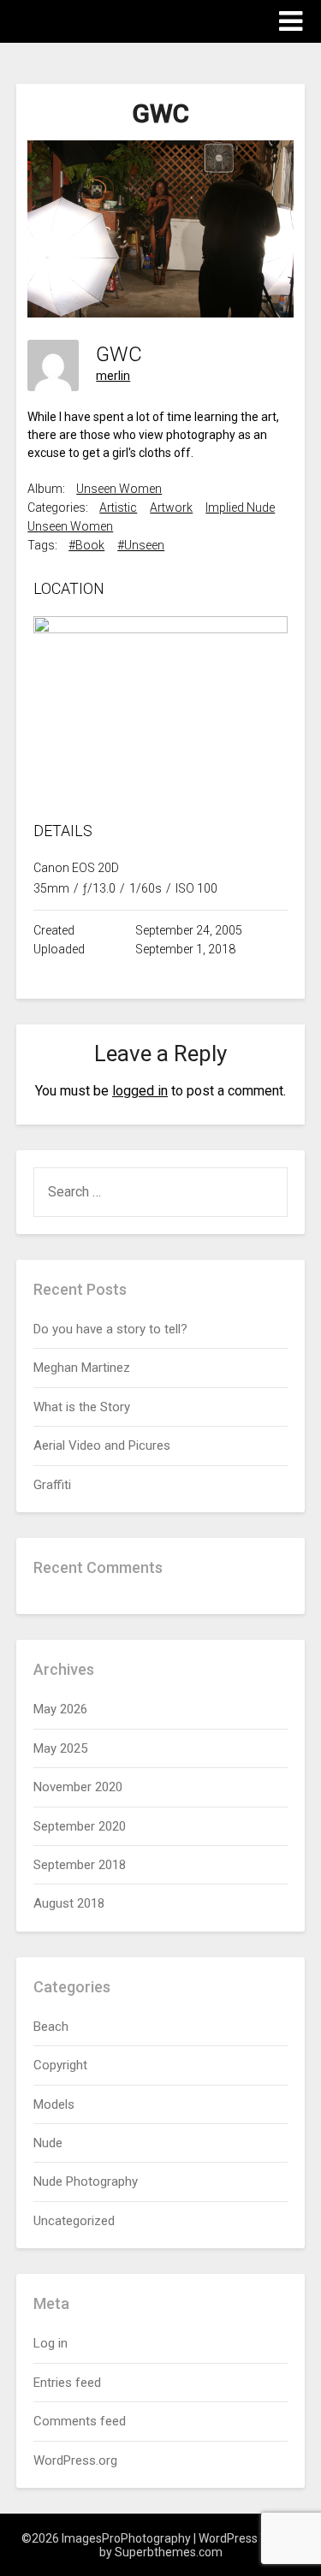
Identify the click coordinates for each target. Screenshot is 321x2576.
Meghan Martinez (82, 1368)
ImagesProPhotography (117, 20)
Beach (51, 2027)
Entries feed (67, 2383)
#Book (86, 545)
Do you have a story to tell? (110, 1329)
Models (54, 2104)
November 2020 (78, 1787)
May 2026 (60, 1709)
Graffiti (52, 1485)
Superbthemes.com (169, 2552)
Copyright (60, 2065)
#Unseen (141, 545)
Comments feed (80, 2421)
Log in (51, 2343)
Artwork (171, 507)
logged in (140, 1091)
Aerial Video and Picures (102, 1445)
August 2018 (69, 1903)
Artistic (118, 507)
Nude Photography (86, 2181)
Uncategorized (74, 2221)
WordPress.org (75, 2460)
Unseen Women (119, 489)
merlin (113, 376)
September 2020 (80, 1826)
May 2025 (60, 1748)
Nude (48, 2143)
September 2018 (80, 1865)
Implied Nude (240, 507)
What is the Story (82, 1407)
